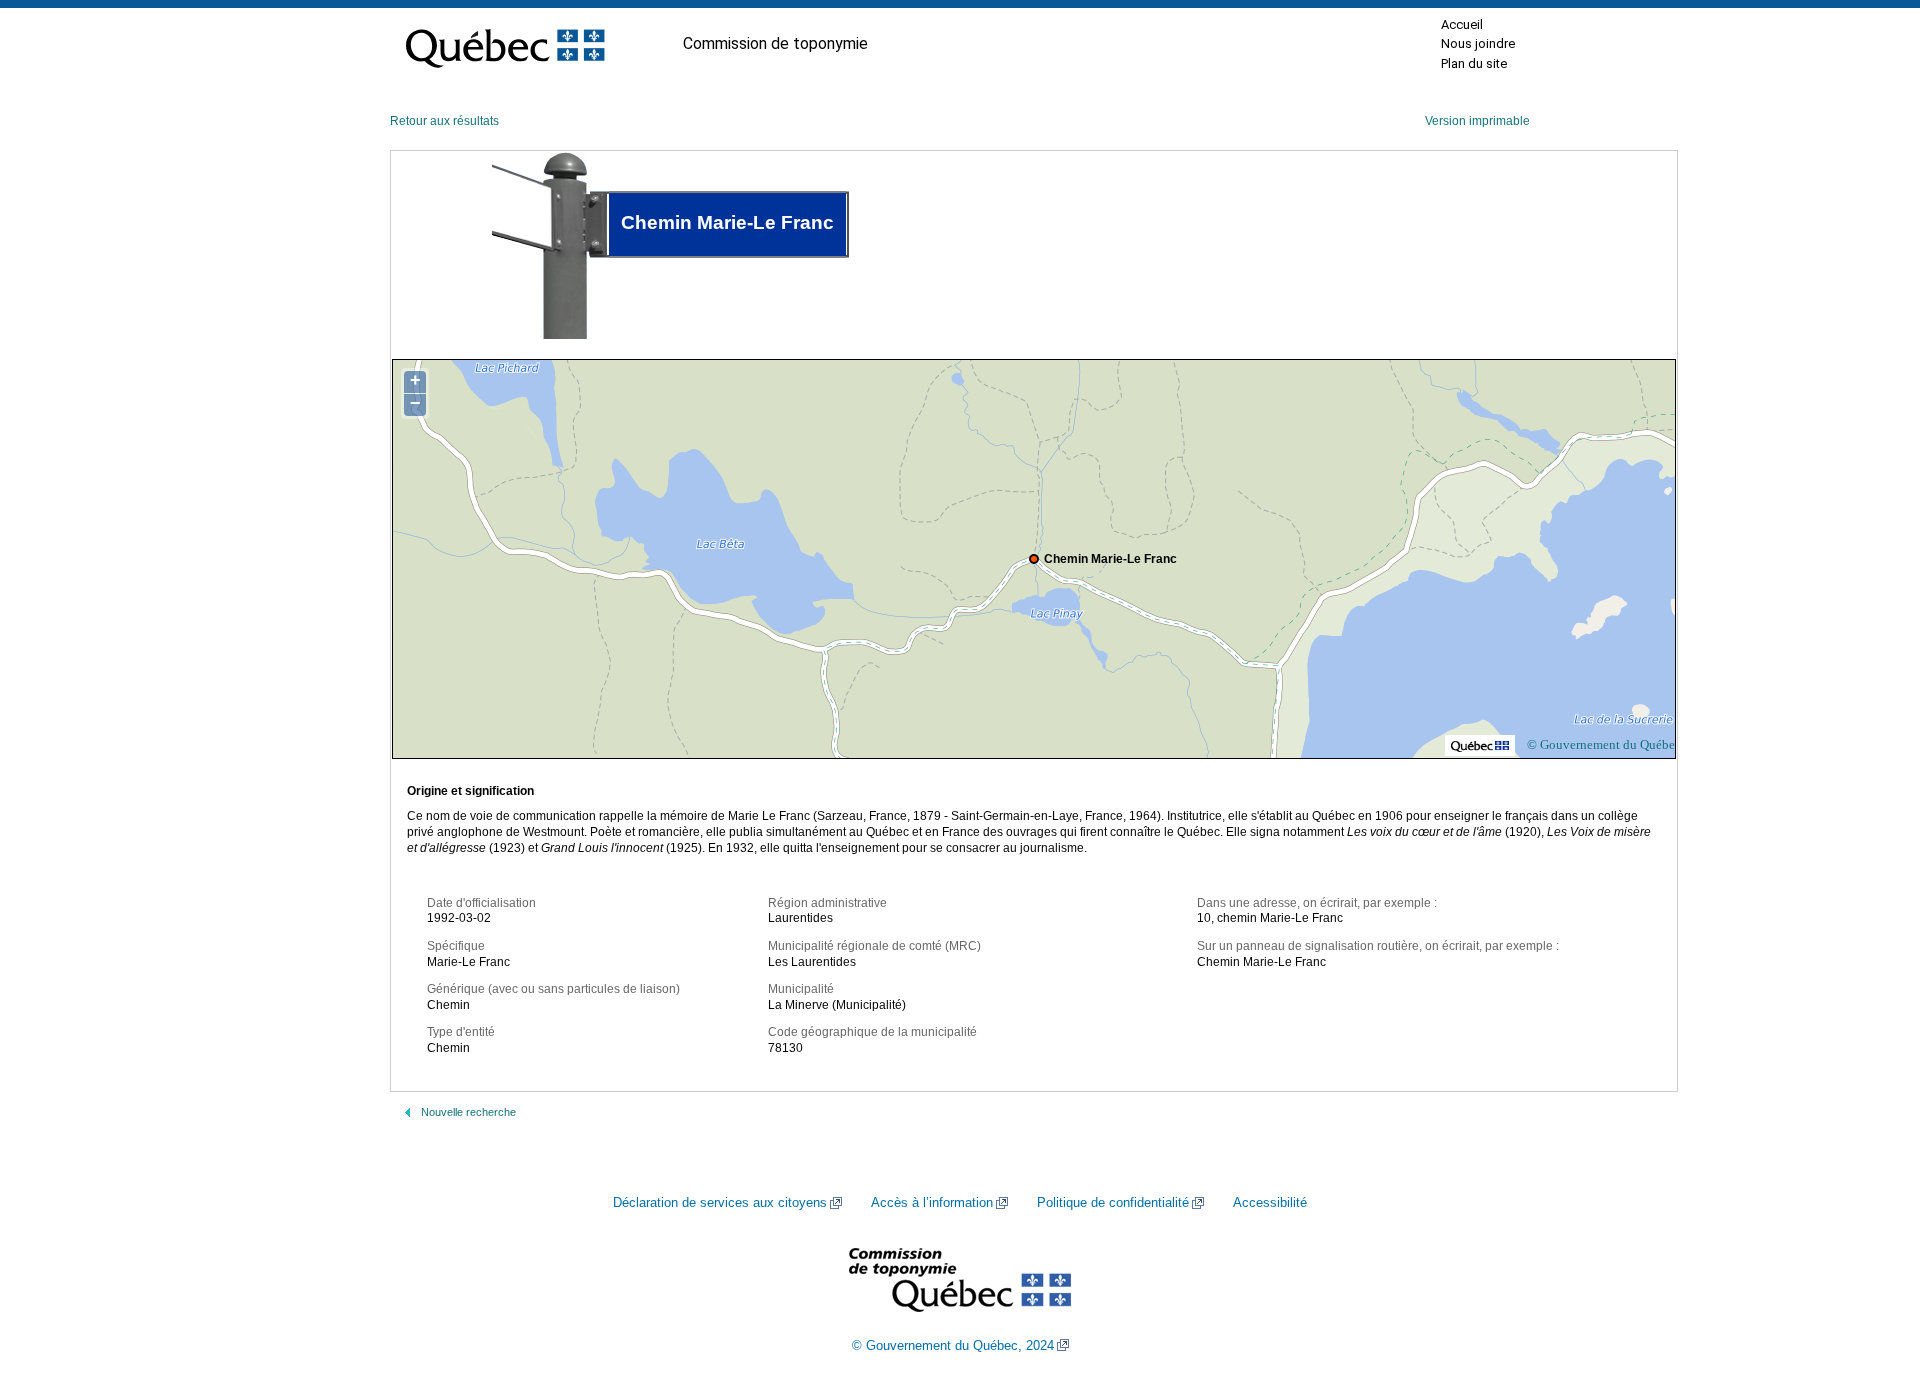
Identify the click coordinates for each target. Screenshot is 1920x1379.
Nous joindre (1478, 43)
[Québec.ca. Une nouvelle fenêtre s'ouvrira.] (505, 44)
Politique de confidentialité (1113, 1203)
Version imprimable (1477, 121)
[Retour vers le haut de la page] (1870, 1269)
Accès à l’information (932, 1203)
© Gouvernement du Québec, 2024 (953, 1346)
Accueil (1462, 24)
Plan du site (1474, 63)
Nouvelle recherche (468, 1112)
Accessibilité (1270, 1203)
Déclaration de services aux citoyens (720, 1203)
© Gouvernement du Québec (1604, 744)
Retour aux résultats (444, 121)
